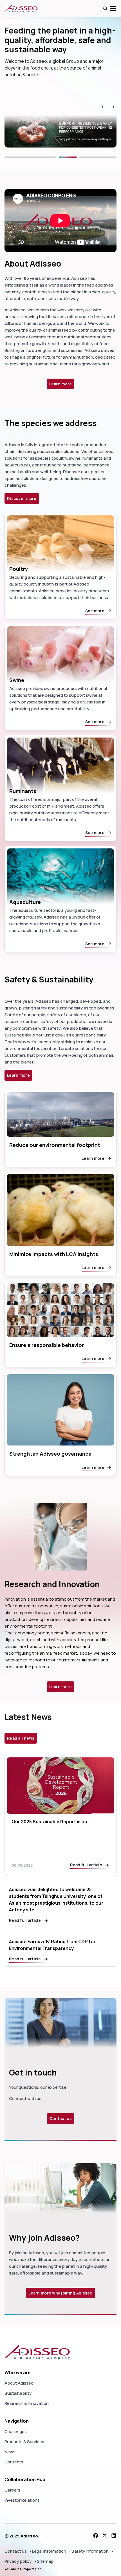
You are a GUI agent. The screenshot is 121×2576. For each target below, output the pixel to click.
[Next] (99, 157)
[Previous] (31, 157)
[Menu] (113, 8)
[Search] (105, 8)
